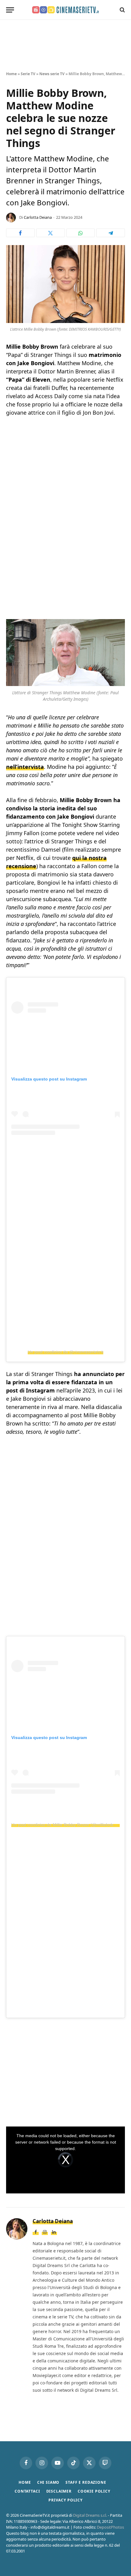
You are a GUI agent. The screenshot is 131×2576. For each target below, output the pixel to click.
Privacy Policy (65, 2500)
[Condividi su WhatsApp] (81, 233)
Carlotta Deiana (38, 217)
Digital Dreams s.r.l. (90, 2515)
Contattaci (27, 2491)
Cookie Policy (94, 2491)
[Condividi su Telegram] (111, 233)
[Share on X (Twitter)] (51, 233)
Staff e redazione (86, 2482)
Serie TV (28, 74)
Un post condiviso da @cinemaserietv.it (65, 1352)
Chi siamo (48, 2482)
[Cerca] (122, 10)
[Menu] (10, 10)
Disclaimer (59, 2491)
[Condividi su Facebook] (20, 233)
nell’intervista (25, 767)
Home (11, 74)
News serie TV (52, 74)
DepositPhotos (110, 2527)
